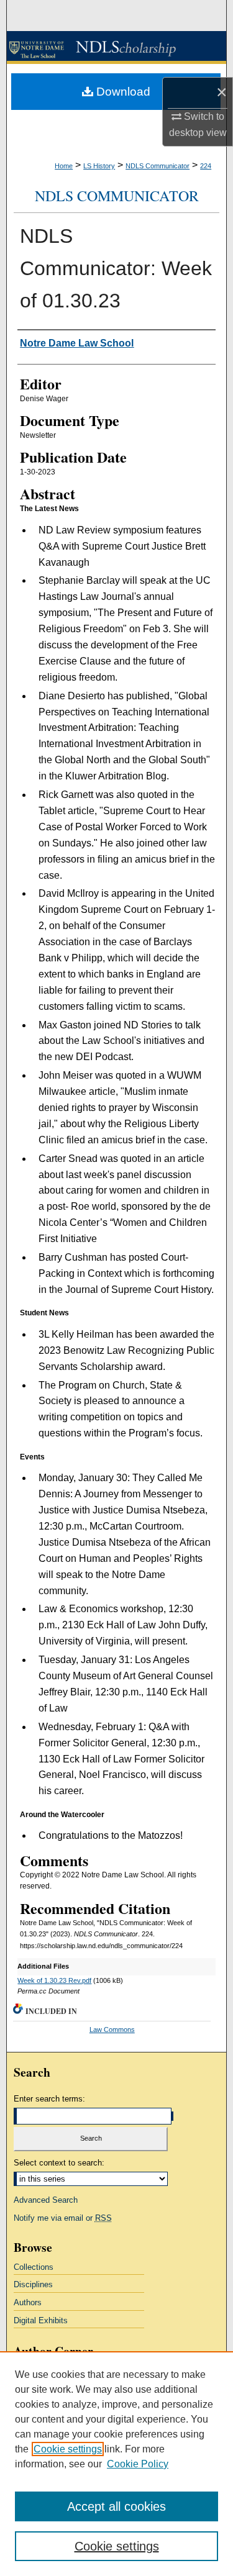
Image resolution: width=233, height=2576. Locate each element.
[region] (116, 2464)
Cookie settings (68, 2449)
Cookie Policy (138, 2464)
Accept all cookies (116, 2506)
